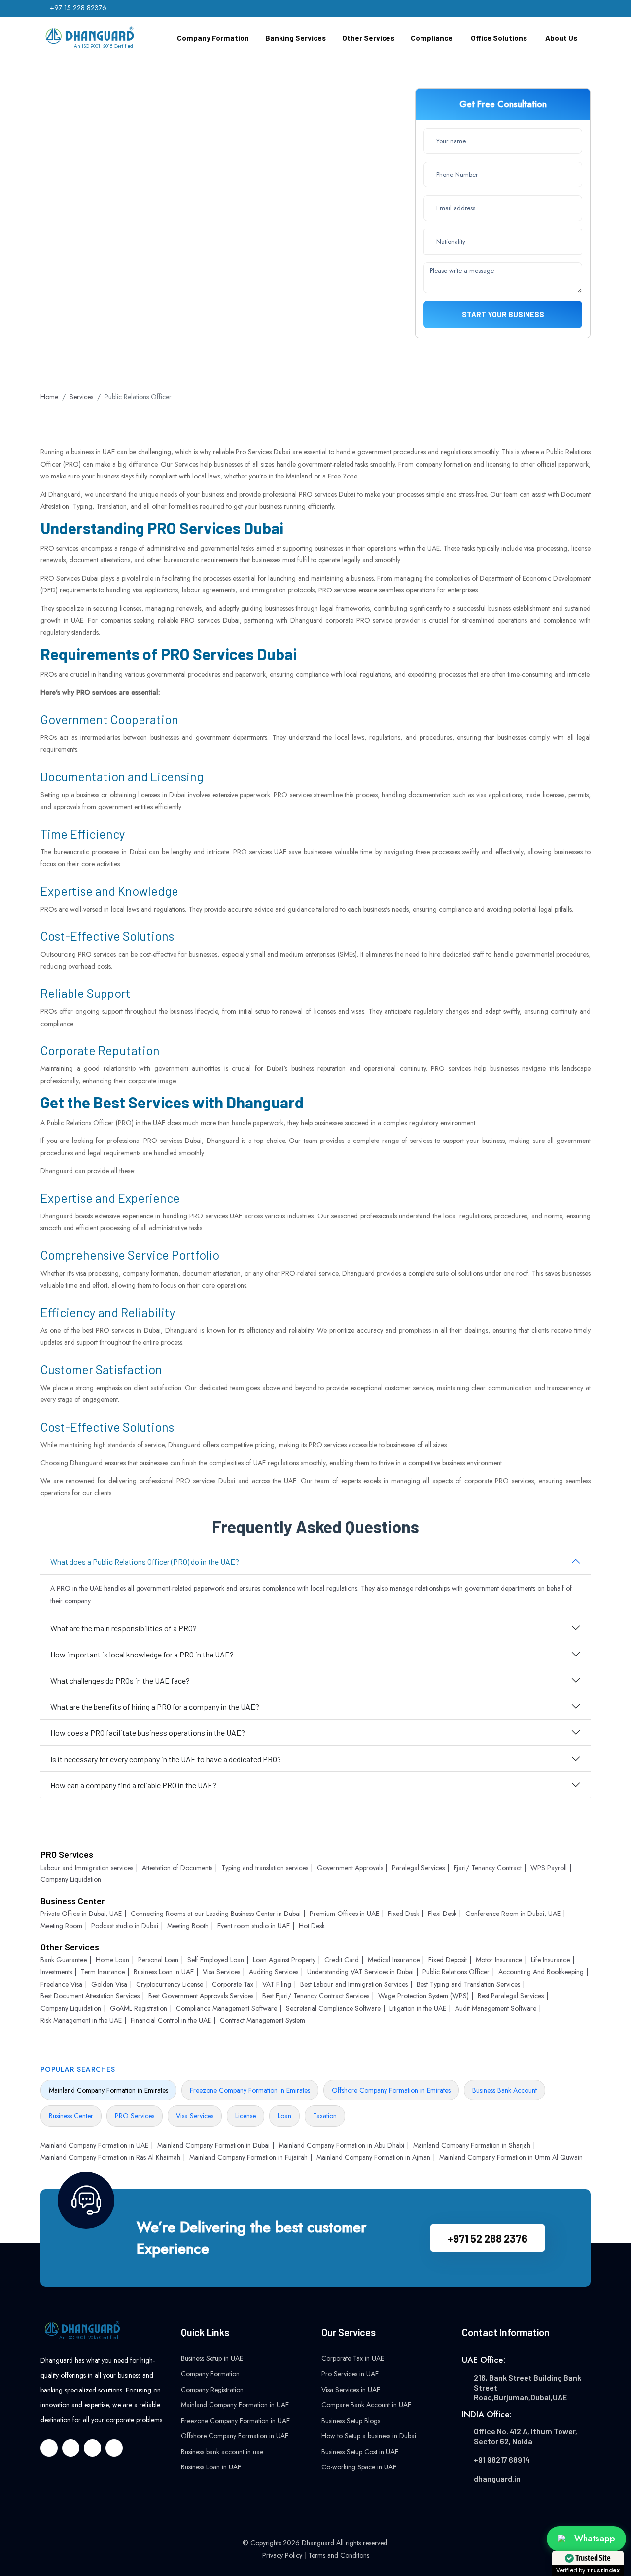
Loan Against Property (284, 1960)
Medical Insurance (394, 1960)
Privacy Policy (282, 2555)
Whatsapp (135, 287)
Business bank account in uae (222, 2452)
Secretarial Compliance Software (333, 2008)
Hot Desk (312, 1926)
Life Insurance (550, 1960)
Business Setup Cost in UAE (360, 2452)
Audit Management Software (496, 2008)
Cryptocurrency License (170, 1984)
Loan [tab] (284, 2116)
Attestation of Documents (177, 1868)
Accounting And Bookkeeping (541, 1972)
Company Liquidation (71, 1879)
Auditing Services (274, 1972)
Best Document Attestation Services (90, 1996)
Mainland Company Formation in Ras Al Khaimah (110, 2157)
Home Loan (112, 1960)
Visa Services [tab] (195, 2116)
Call (70, 287)
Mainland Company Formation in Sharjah (472, 2145)
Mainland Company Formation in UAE (94, 2145)
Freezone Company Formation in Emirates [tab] (250, 2090)
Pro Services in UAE (350, 2374)
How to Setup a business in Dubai (369, 2436)
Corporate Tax (233, 1984)
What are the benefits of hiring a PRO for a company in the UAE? (155, 1707)
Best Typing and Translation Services (468, 1984)
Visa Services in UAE (351, 2390)
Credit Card (342, 1960)
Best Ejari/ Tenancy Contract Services (316, 1996)
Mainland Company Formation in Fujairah (248, 2157)
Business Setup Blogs (351, 2421)
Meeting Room (61, 1926)
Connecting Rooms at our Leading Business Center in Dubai (216, 1914)
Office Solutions (499, 38)
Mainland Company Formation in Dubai (213, 2145)
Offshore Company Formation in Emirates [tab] (391, 2090)
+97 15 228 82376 (78, 8)
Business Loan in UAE (164, 1972)
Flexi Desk (442, 1914)
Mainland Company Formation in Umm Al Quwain (511, 2157)
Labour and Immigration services (87, 1868)
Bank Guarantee (64, 1960)
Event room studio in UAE (254, 1926)
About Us (561, 38)
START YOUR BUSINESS (503, 314)
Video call (210, 287)
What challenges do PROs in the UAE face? (120, 1680)
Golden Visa (109, 1984)
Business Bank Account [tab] (505, 2090)
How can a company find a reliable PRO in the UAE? (133, 1785)
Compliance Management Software (227, 2008)
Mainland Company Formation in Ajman (373, 2157)
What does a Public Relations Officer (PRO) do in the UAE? (145, 1562)
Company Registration (212, 2390)
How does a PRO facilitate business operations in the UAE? (148, 1733)
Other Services (368, 38)
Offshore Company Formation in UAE (235, 2436)
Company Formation (213, 38)
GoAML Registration (139, 2008)
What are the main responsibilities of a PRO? (123, 1628)
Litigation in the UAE (418, 2008)
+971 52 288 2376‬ (488, 2238)
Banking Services (296, 38)
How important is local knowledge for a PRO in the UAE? (142, 1654)
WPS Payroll (549, 1868)
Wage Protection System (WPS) (423, 1996)
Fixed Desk (403, 1914)
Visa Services (221, 1972)
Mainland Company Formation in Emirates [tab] (108, 2090)
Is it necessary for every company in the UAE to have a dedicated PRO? (166, 1759)
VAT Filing (277, 1984)
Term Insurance (103, 1972)
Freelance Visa (61, 1984)
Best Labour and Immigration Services (354, 1984)
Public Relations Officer (456, 1972)
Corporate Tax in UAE (353, 2358)
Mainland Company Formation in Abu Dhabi (341, 2145)
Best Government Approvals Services (201, 1996)
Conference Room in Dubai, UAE (513, 1914)
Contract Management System (263, 2020)
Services (81, 397)
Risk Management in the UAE (81, 2020)
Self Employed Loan (216, 1960)
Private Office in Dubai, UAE (81, 1914)
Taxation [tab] (325, 2116)
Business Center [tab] (71, 2116)
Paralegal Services (418, 1868)
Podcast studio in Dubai (125, 1926)
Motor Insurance (499, 1960)
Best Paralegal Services (511, 1996)
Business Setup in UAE (212, 2358)
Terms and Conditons (339, 2555)
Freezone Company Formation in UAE (235, 2421)
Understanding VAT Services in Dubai (360, 1972)
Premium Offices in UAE (344, 1914)
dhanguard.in (497, 2479)
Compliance (432, 38)
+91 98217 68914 (502, 2459)
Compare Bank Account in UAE (366, 2405)
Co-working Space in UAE (359, 2467)
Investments (56, 1972)
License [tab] (245, 2116)
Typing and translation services (265, 1868)
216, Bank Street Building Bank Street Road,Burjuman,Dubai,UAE (527, 2387)
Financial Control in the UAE (171, 2020)
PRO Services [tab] (135, 2116)
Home (49, 397)
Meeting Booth (188, 1926)
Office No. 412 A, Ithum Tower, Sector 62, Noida (526, 2436)
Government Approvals (350, 1868)
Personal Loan (158, 1960)
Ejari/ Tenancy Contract (488, 1868)
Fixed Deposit (448, 1960)
